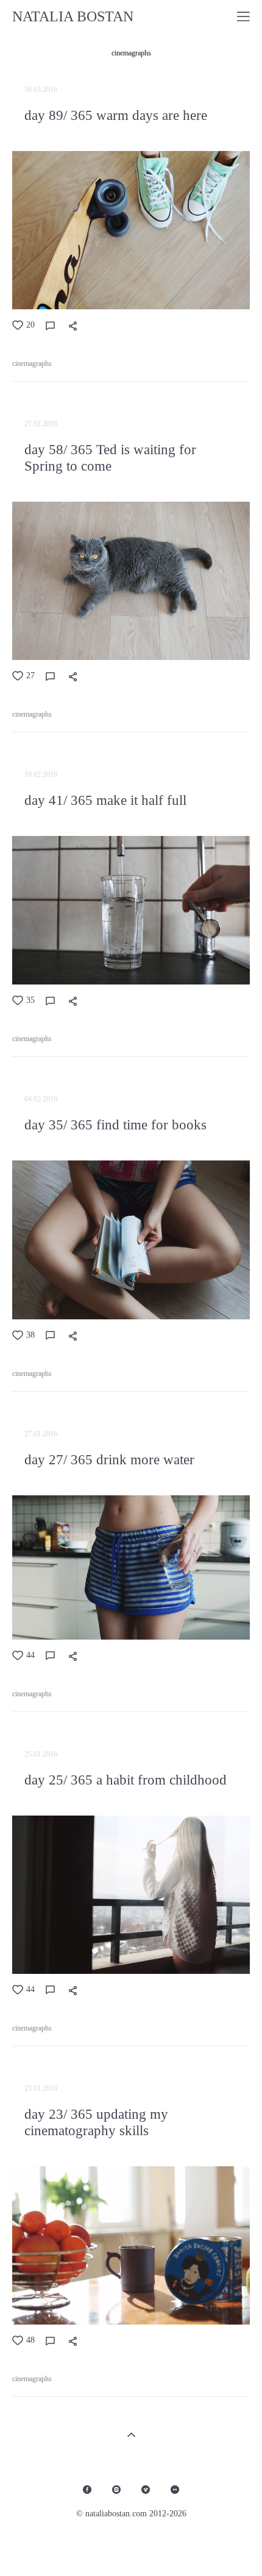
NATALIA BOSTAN (73, 16)
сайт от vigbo (131, 2547)
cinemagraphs (131, 53)
